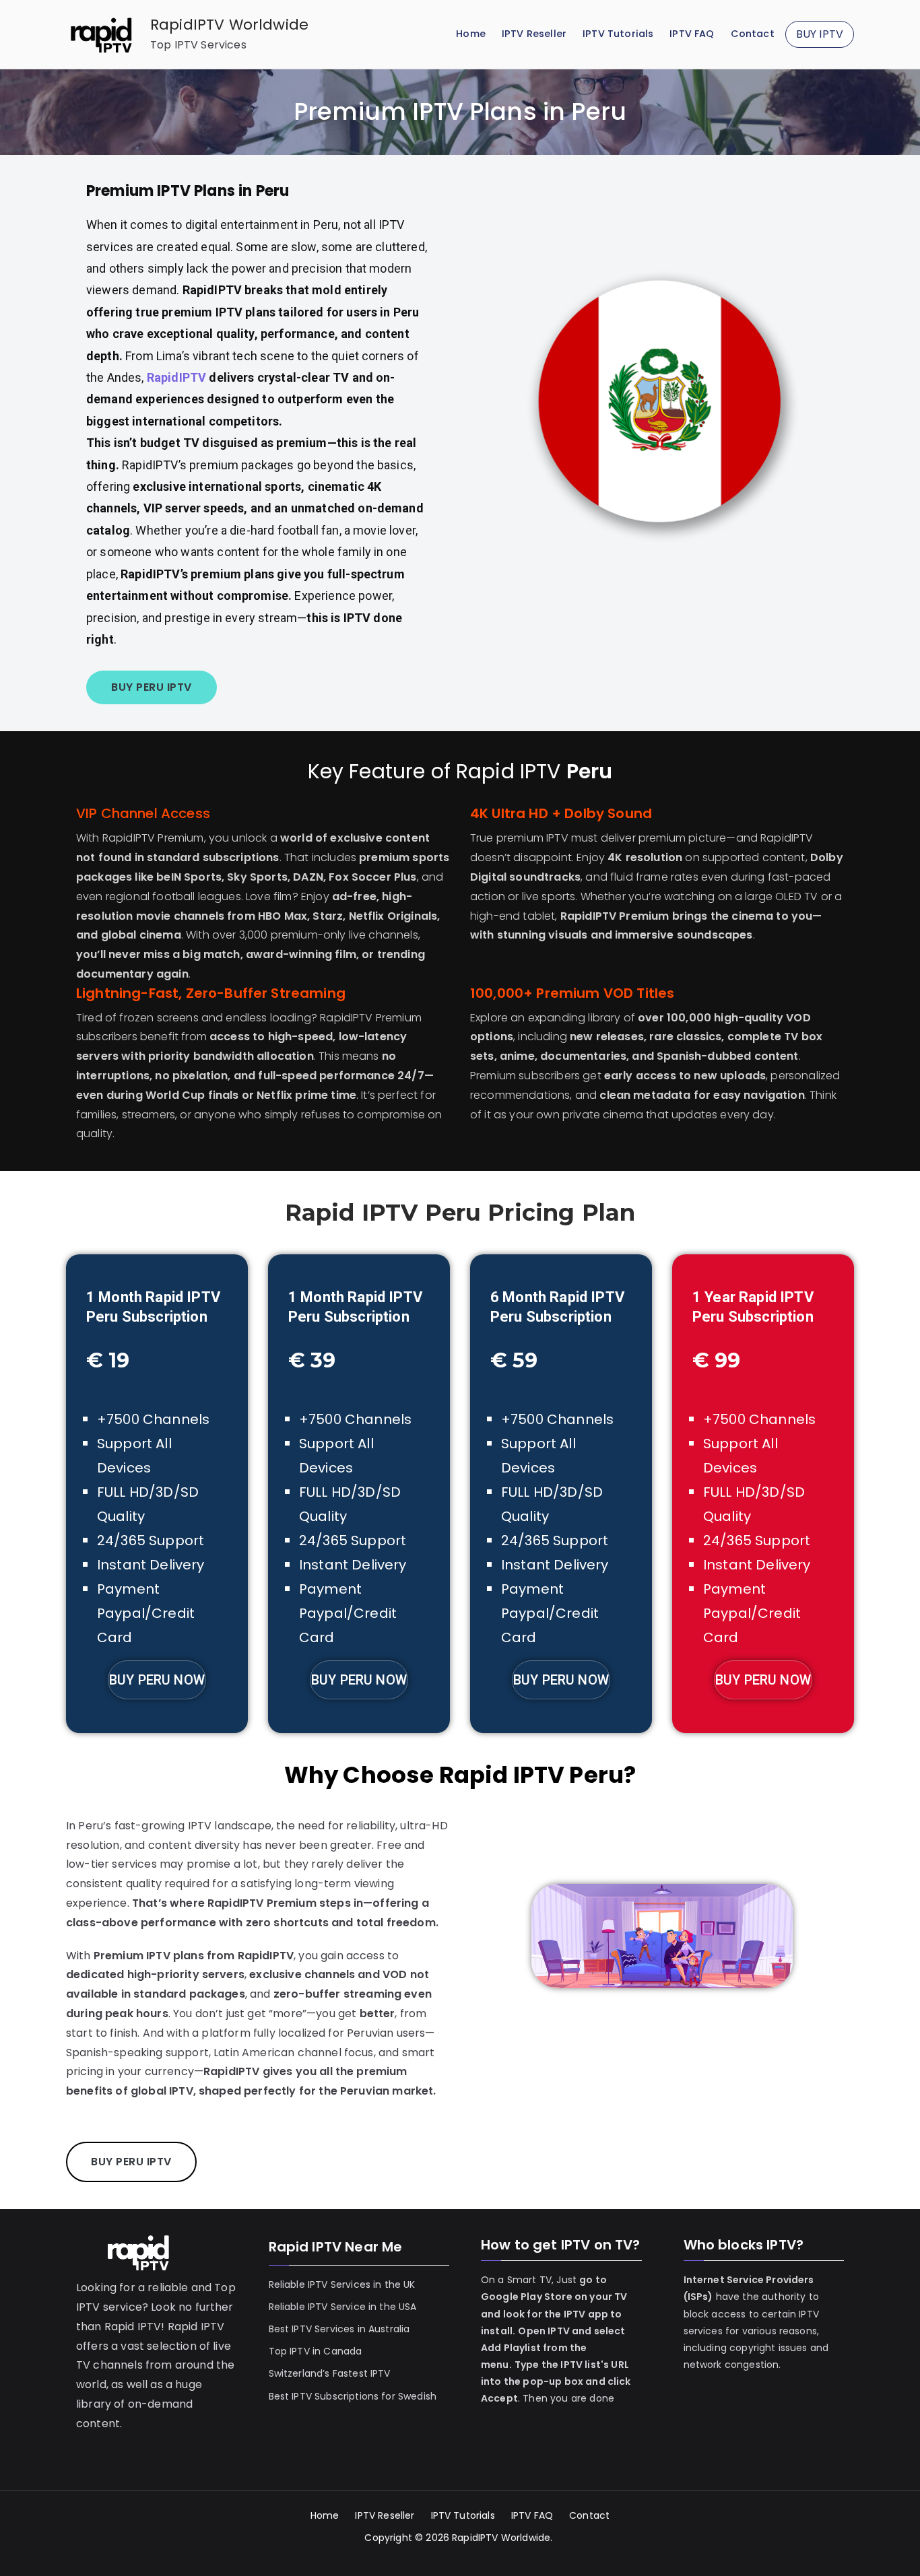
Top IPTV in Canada (316, 2351)
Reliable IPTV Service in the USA (343, 2307)
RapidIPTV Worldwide (229, 25)
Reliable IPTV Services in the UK (342, 2284)
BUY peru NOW (359, 1680)
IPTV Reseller (534, 34)
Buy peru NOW (561, 1680)
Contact (753, 34)
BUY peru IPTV (152, 687)
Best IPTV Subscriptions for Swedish (353, 2396)
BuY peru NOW (157, 1680)
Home (471, 34)
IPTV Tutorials (618, 34)
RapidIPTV (178, 377)
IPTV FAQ (692, 34)
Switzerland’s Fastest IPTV (331, 2373)
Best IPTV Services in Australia (339, 2329)
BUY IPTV (820, 34)
